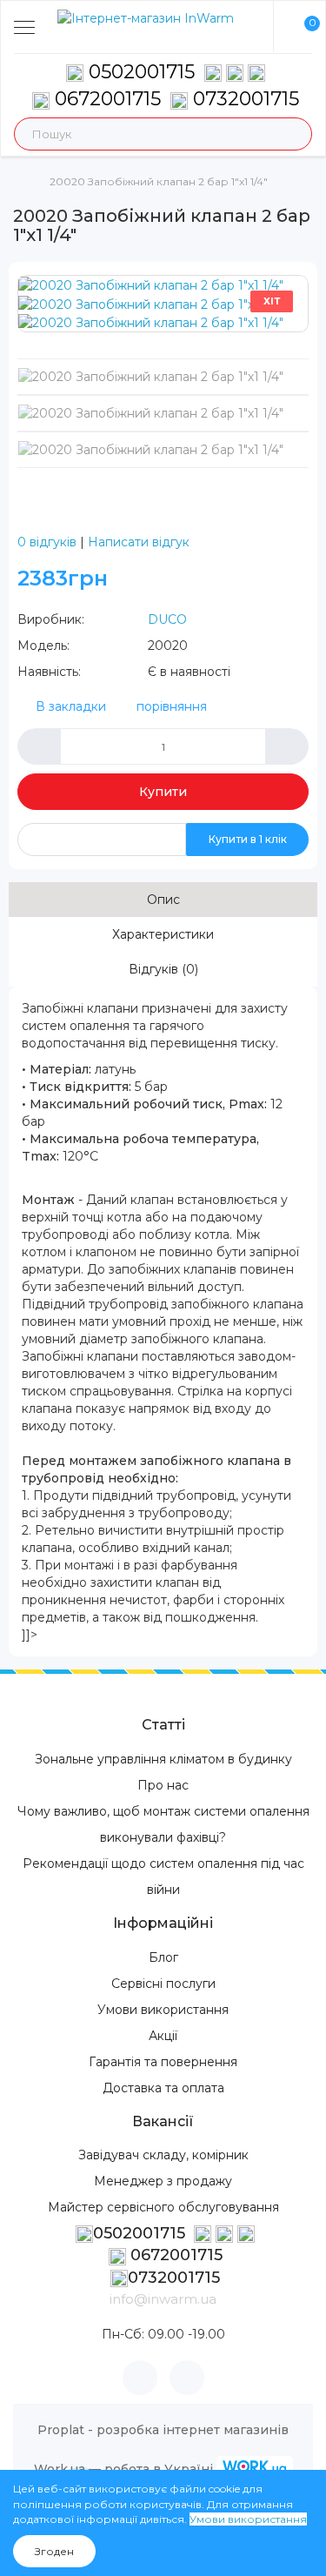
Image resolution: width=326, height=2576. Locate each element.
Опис (163, 900)
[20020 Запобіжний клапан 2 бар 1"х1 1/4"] (151, 284)
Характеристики (163, 934)
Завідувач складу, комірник (163, 2155)
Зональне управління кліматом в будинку (163, 1759)
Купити (163, 792)
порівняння (172, 706)
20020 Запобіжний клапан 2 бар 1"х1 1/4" (159, 181)
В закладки (71, 706)
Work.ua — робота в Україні (123, 2469)
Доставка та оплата (163, 2088)
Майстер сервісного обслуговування (163, 2207)
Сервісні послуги (163, 1984)
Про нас (163, 1785)
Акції (163, 2036)
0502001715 (142, 72)
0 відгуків (47, 542)
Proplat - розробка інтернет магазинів (163, 2430)
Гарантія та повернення (163, 2062)
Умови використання (163, 2010)
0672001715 (105, 99)
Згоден (54, 2551)
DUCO (167, 619)
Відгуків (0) (163, 969)
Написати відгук (139, 542)
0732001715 (243, 99)
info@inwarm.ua (163, 2299)
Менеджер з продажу (163, 2181)
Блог (163, 1957)
